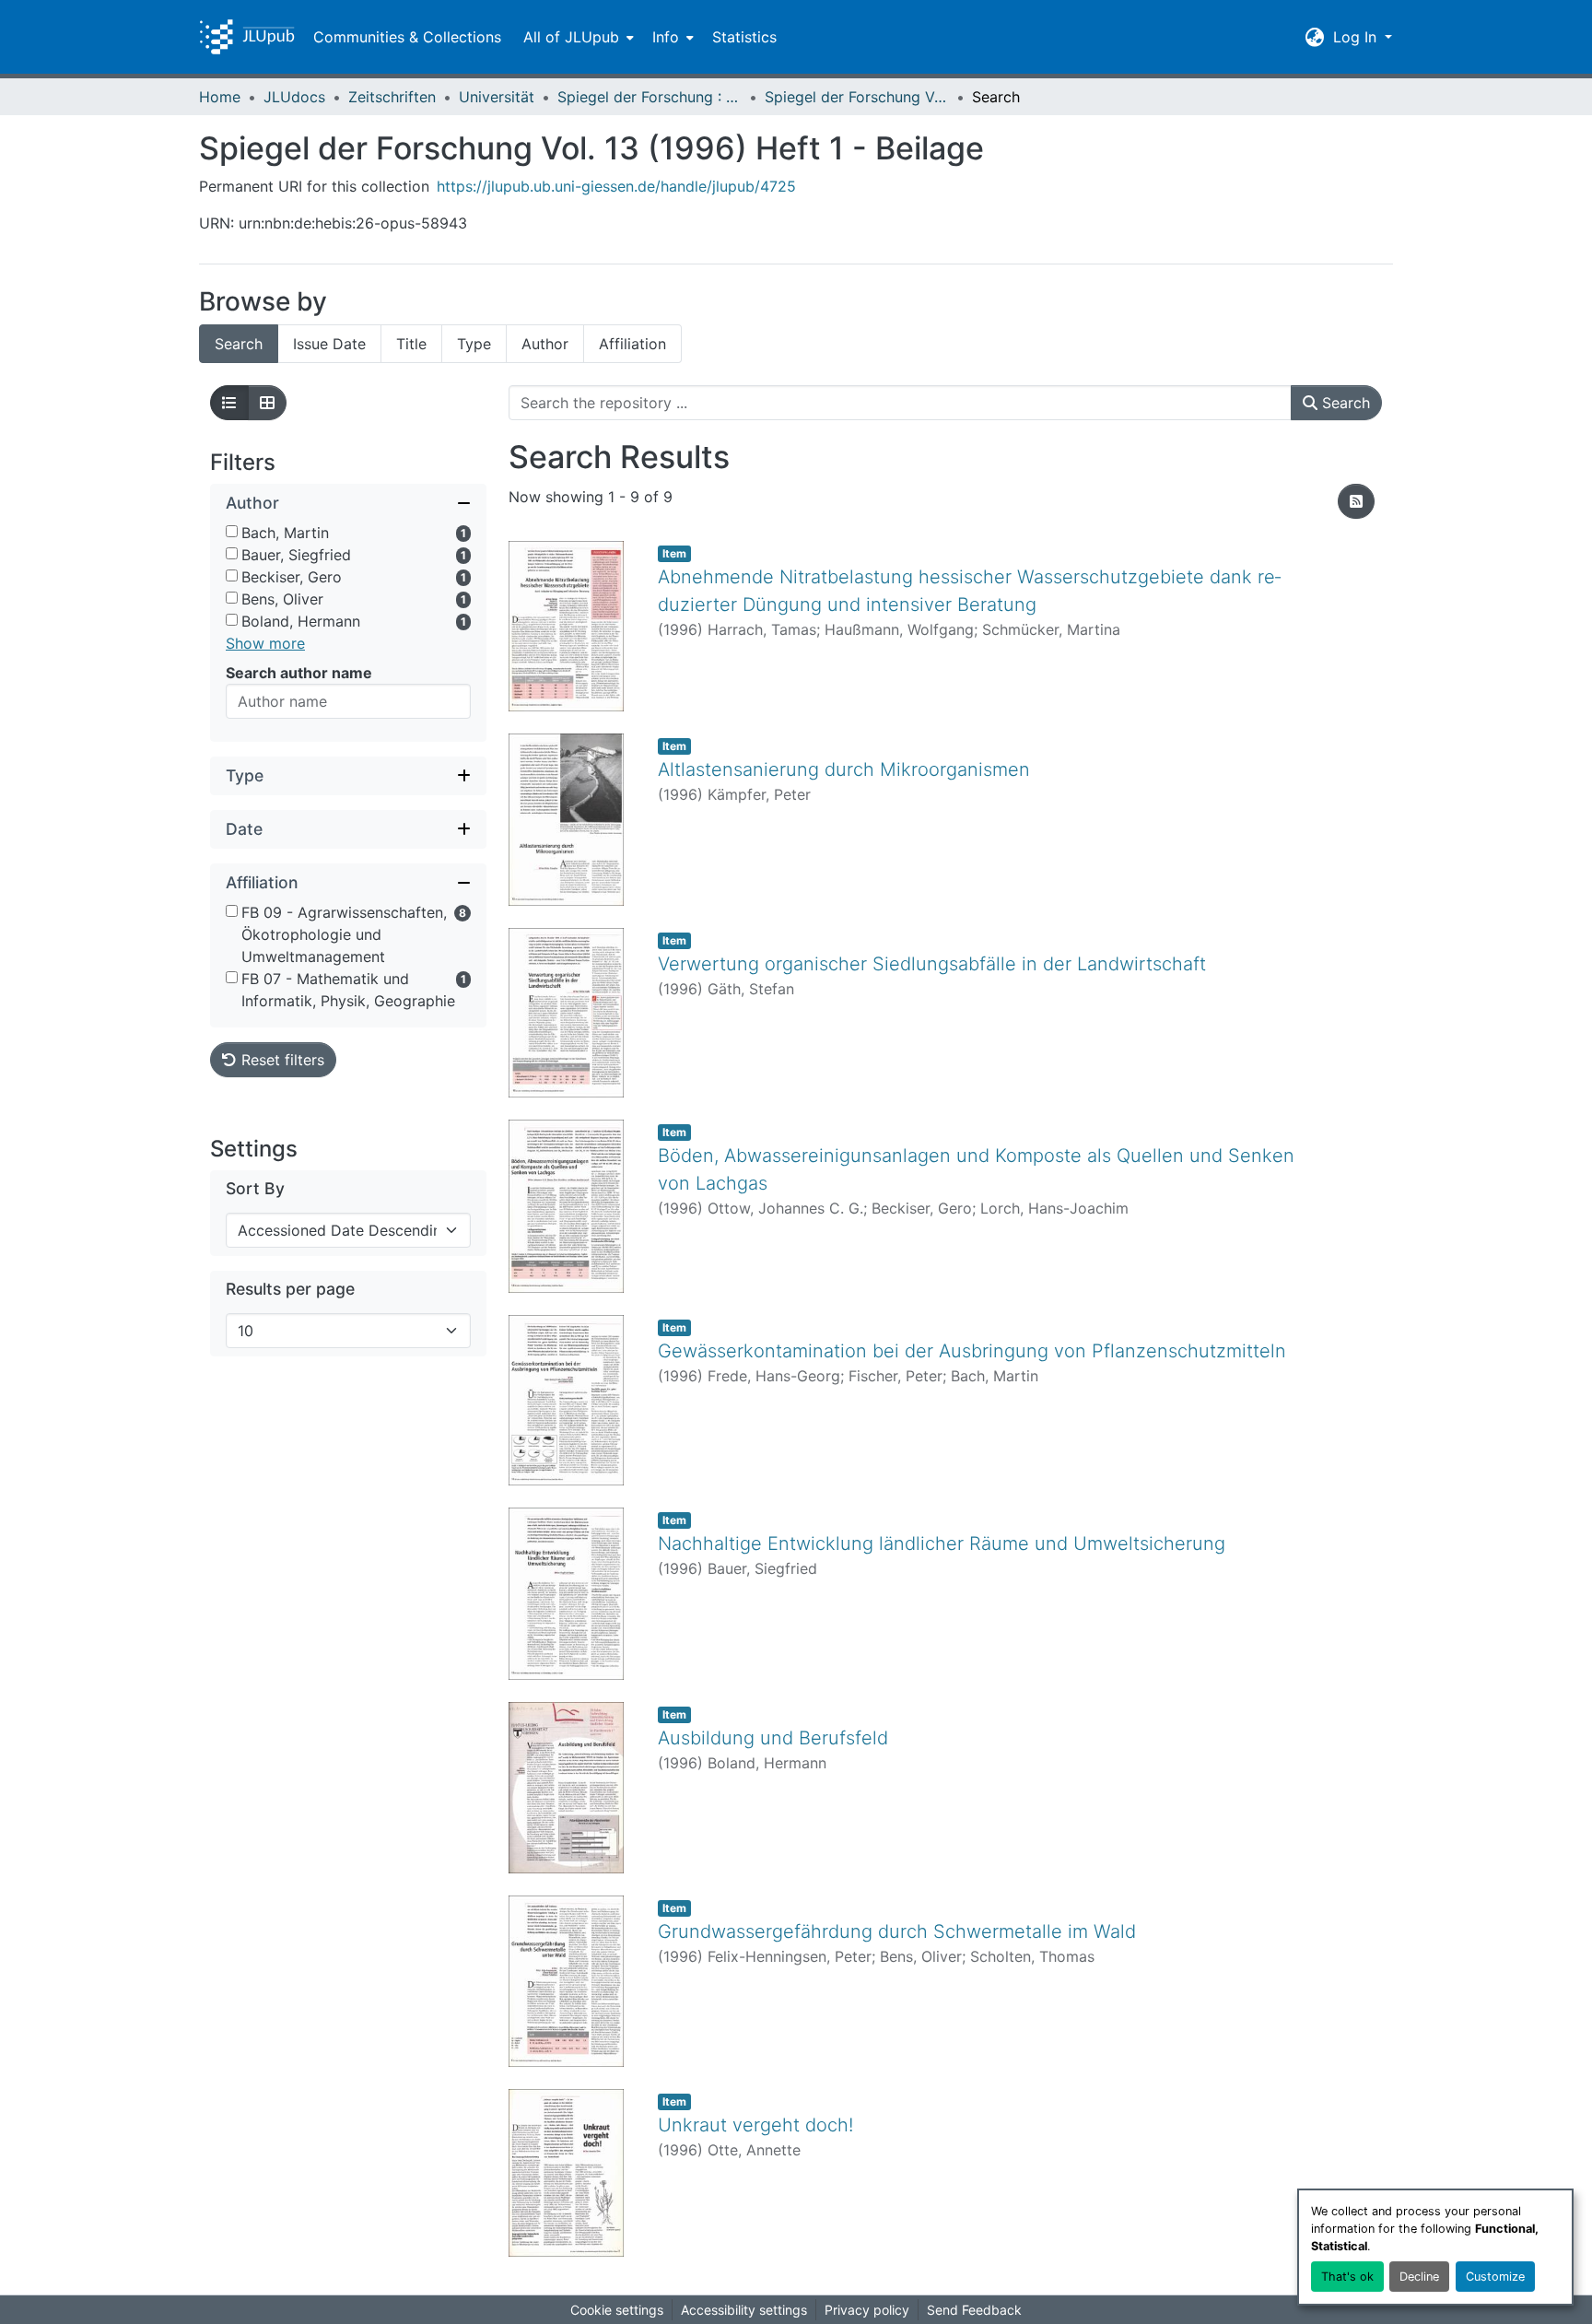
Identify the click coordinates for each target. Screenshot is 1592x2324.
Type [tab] (474, 344)
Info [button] (666, 37)
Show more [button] (265, 643)
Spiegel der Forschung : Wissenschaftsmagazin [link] (650, 97)
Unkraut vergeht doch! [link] (755, 2125)
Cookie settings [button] (617, 2310)
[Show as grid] (267, 403)
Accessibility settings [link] (744, 2310)
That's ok (1347, 2277)
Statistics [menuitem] (744, 37)
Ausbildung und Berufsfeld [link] (773, 1738)
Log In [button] (1357, 37)
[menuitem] (577, 37)
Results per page (290, 1289)
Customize (1495, 2277)
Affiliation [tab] (632, 344)
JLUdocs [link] (294, 97)
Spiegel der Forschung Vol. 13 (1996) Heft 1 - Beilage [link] (857, 97)
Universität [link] (497, 97)
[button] (247, 37)
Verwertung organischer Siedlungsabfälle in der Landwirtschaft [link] (932, 964)
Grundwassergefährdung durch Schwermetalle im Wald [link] (897, 1931)
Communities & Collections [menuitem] (407, 37)
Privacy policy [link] (867, 2310)
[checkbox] (232, 531)
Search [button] (1344, 403)
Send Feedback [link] (974, 2310)
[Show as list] (229, 403)
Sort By (255, 1188)
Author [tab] (545, 344)
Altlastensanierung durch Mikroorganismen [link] (844, 769)
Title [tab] (411, 344)
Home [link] (220, 97)
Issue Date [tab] (329, 344)
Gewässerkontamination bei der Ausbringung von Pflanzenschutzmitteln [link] (972, 1351)
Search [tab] (239, 344)
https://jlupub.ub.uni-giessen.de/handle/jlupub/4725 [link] (616, 186)
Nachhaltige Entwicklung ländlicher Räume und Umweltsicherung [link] (942, 1543)
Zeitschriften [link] (392, 97)
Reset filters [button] (281, 1060)
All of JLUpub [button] (571, 37)
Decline (1419, 2277)
